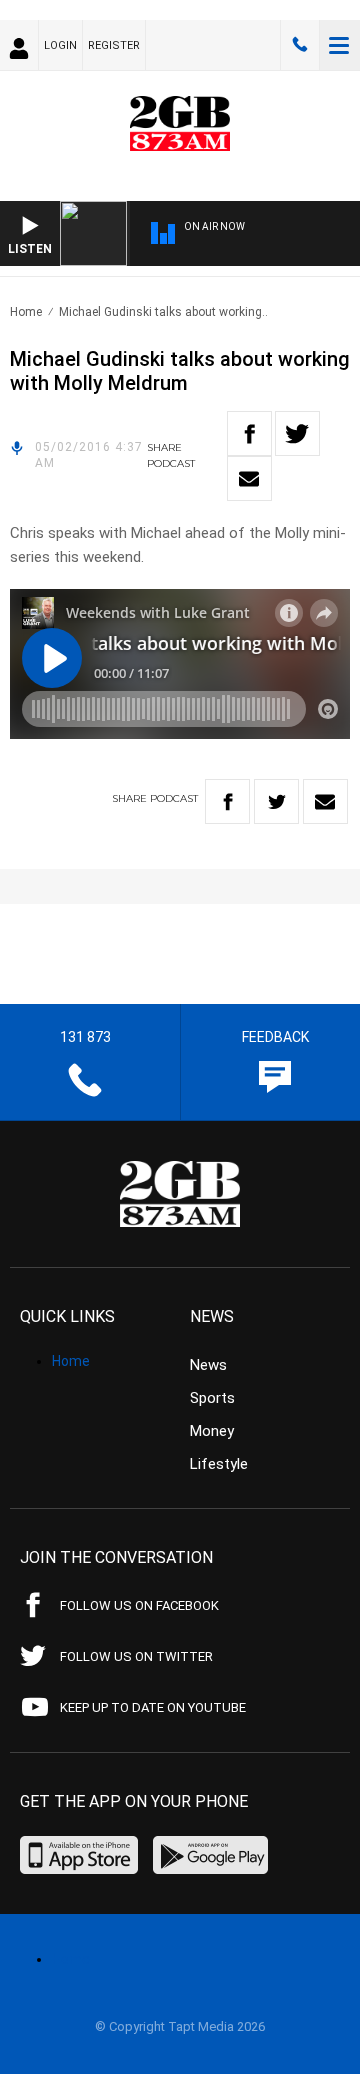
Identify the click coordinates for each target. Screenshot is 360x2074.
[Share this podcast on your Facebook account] (249, 433)
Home (26, 312)
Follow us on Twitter (136, 1656)
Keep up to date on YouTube (153, 1707)
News (208, 1365)
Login (60, 45)
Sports (212, 1398)
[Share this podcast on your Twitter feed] (297, 433)
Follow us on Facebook (139, 1605)
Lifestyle (219, 1464)
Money (212, 1431)
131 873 (300, 45)
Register (114, 45)
